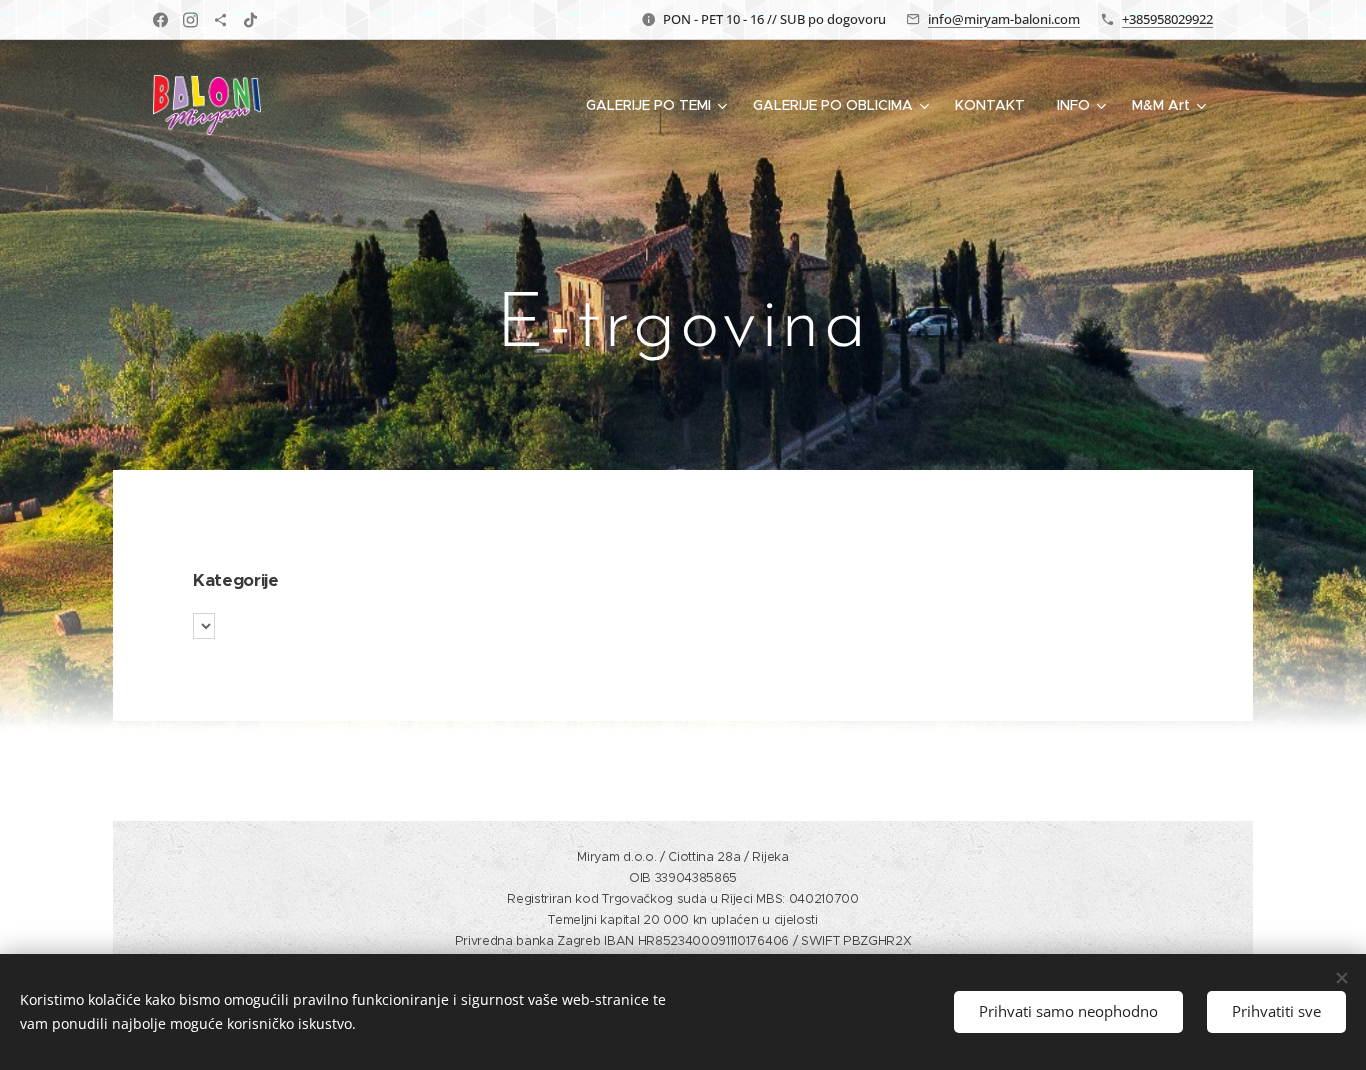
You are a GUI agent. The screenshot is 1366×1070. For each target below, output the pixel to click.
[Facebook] (160, 20)
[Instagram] (190, 20)
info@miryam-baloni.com (1004, 19)
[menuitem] (659, 105)
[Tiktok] (250, 20)
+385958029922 (1167, 19)
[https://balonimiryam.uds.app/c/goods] (220, 20)
